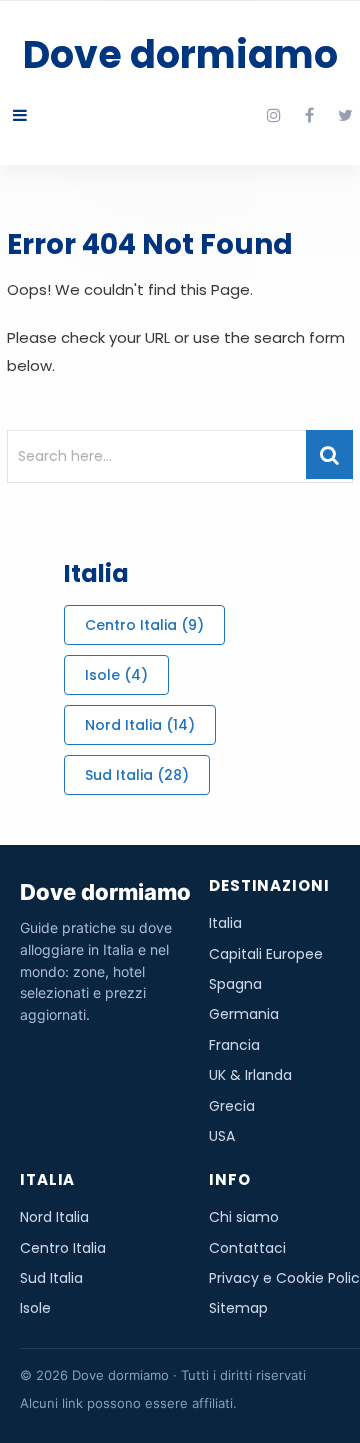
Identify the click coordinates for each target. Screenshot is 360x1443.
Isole (116, 675)
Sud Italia (137, 775)
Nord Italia (140, 725)
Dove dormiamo (180, 54)
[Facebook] (309, 116)
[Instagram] (274, 116)
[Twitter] (345, 116)
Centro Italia (144, 625)
